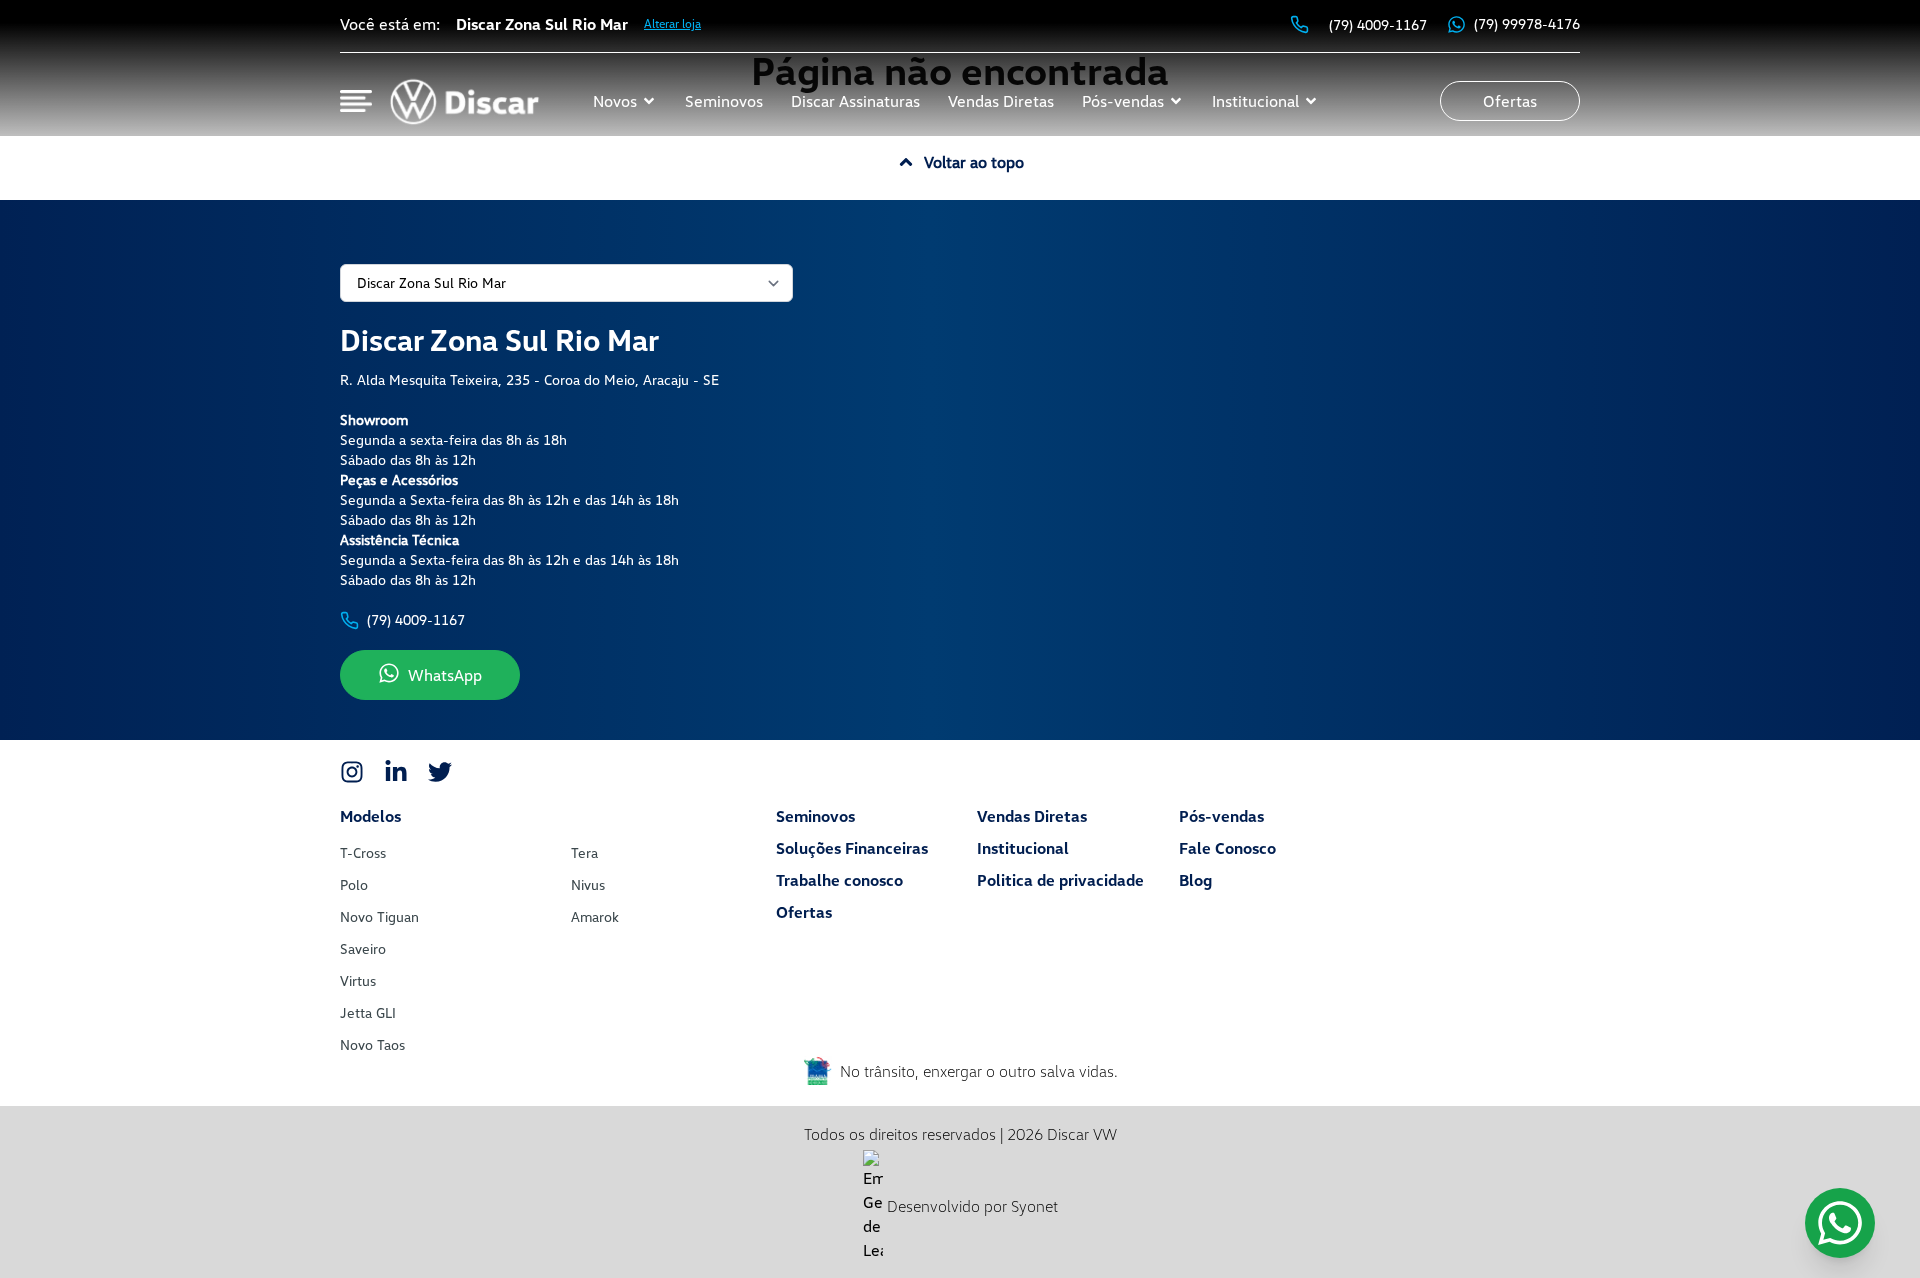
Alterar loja (672, 23)
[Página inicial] (464, 100)
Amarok (595, 916)
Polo (354, 884)
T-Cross (363, 852)
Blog (1195, 880)
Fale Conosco (1227, 848)
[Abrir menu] (356, 101)
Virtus (358, 980)
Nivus (588, 884)
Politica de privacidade (1060, 880)
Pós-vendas (1221, 816)
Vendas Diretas (1032, 816)
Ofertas (804, 912)
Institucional (1023, 848)
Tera (584, 852)
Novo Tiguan (379, 916)
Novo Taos (372, 1044)
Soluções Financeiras (852, 848)
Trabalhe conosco (839, 880)
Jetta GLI (368, 1012)
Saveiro (363, 948)
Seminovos (815, 816)
